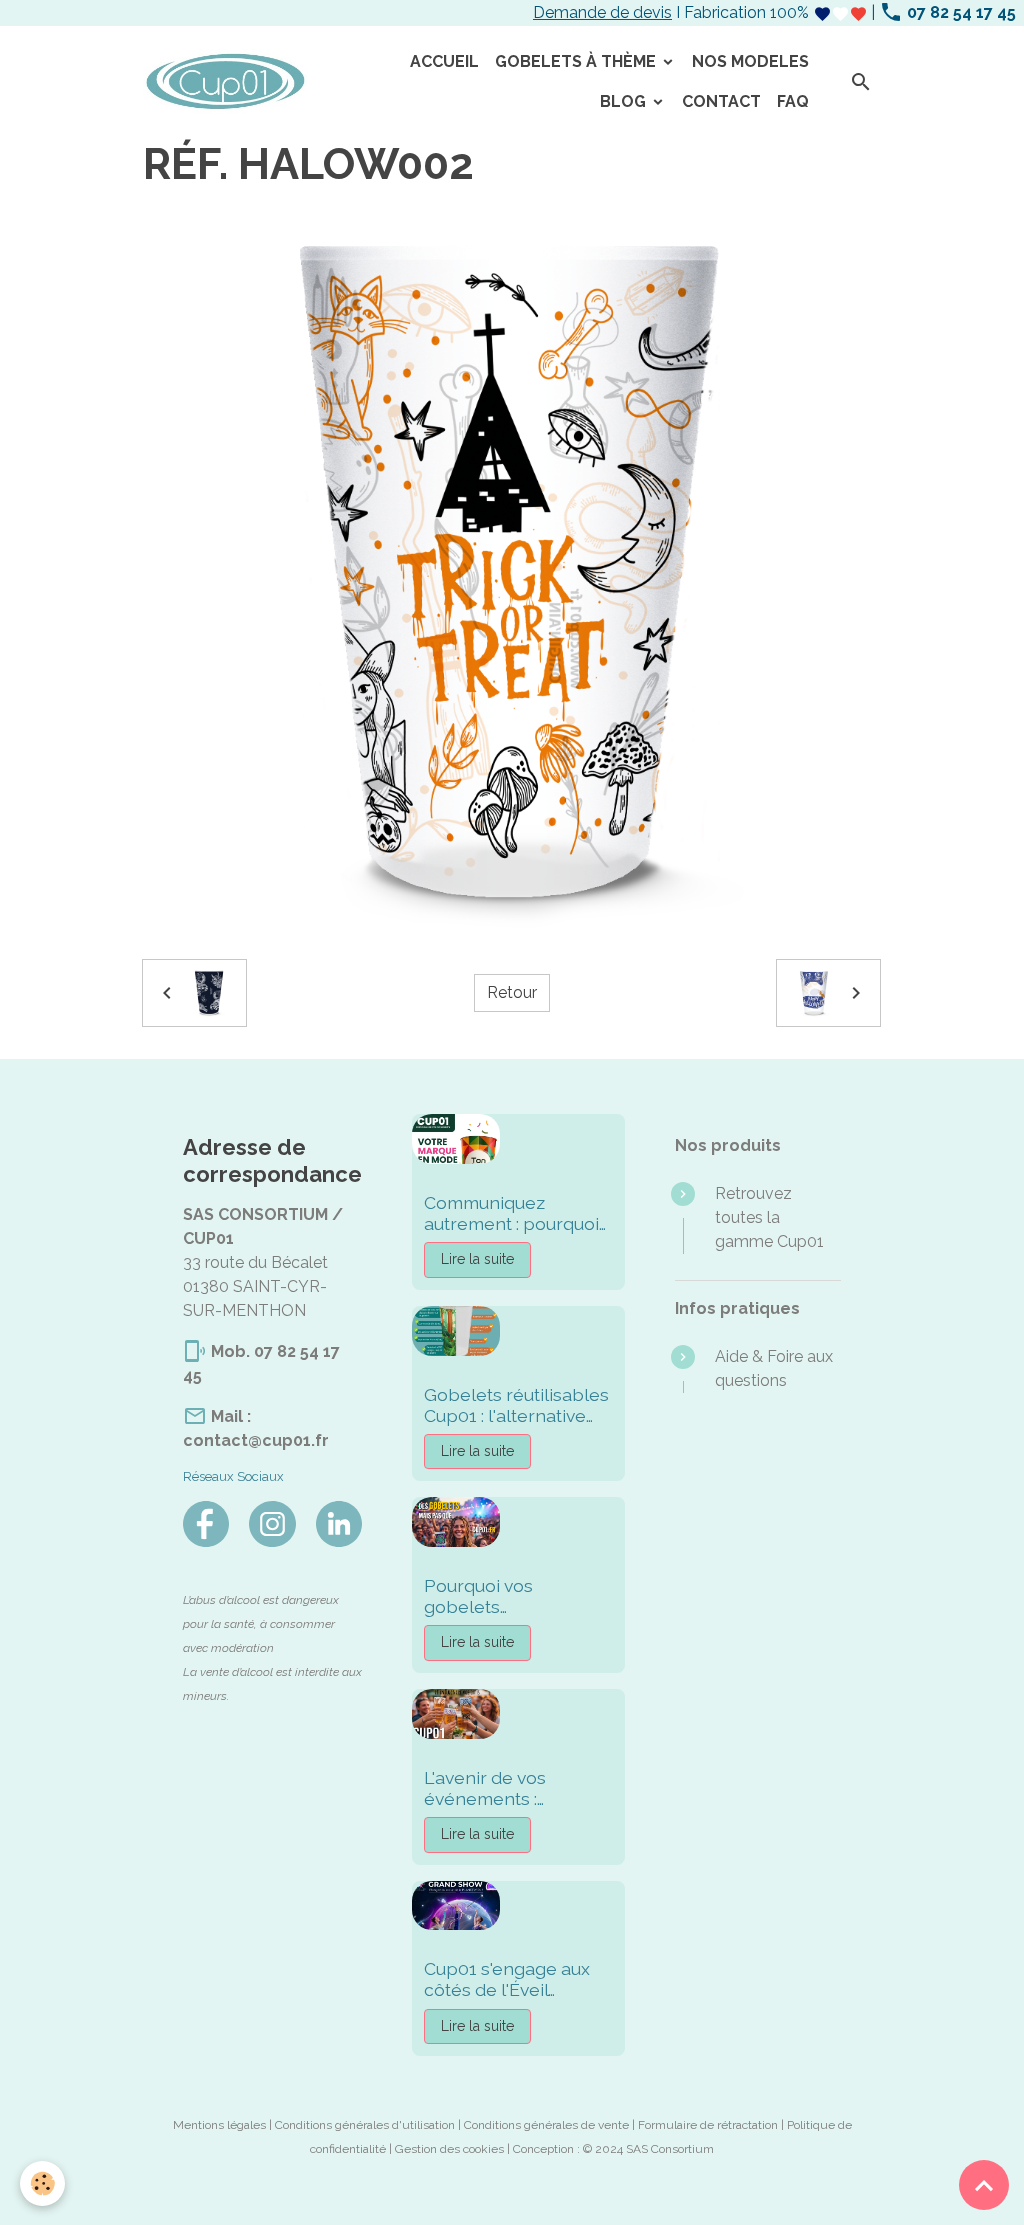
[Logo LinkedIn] (339, 1524)
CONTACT (721, 101)
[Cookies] (42, 2183)
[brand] (225, 82)
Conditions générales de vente (546, 2125)
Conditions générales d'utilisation (365, 2125)
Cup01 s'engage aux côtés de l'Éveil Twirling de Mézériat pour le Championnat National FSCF (513, 1979)
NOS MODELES (750, 61)
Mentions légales (219, 2125)
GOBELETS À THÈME (577, 61)
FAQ (793, 101)
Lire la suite (477, 1259)
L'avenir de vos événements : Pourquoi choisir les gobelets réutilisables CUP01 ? (515, 1788)
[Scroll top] (984, 2185)
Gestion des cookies (449, 2149)
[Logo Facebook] (206, 1524)
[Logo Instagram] (272, 1524)
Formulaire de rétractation (708, 2125)
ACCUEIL (444, 61)
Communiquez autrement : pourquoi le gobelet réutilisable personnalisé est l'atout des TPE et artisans (516, 1213)
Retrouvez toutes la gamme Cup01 (769, 1217)
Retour (512, 992)
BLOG (625, 101)
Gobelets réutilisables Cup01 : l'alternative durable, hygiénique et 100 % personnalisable (516, 1405)
